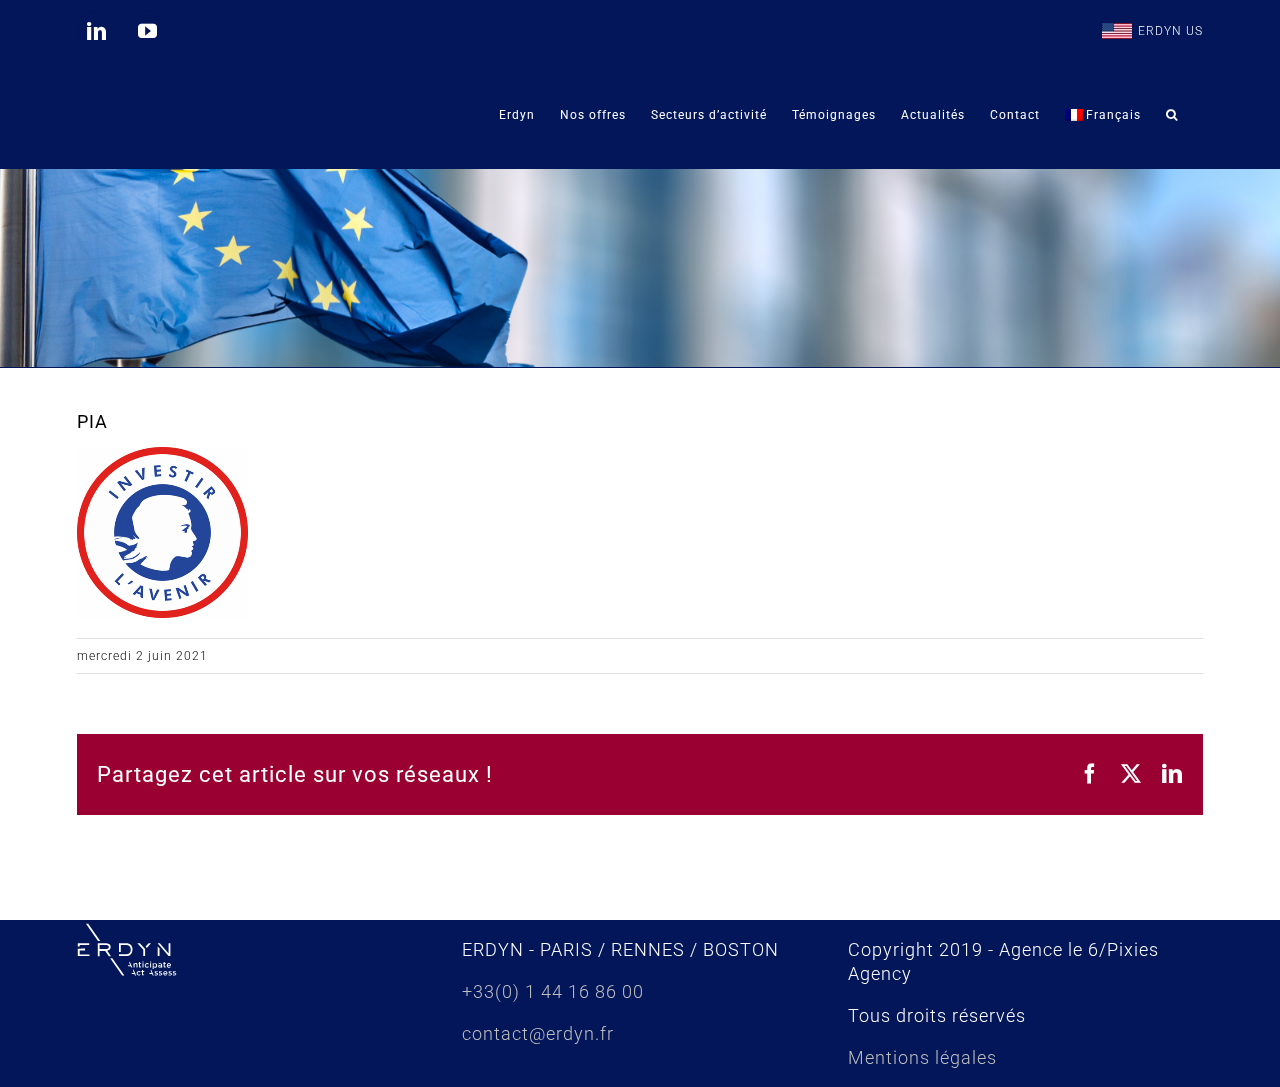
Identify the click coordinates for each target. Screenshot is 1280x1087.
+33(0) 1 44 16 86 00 (553, 991)
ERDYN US (1170, 31)
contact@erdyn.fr (538, 1033)
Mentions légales (922, 1057)
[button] (1172, 114)
